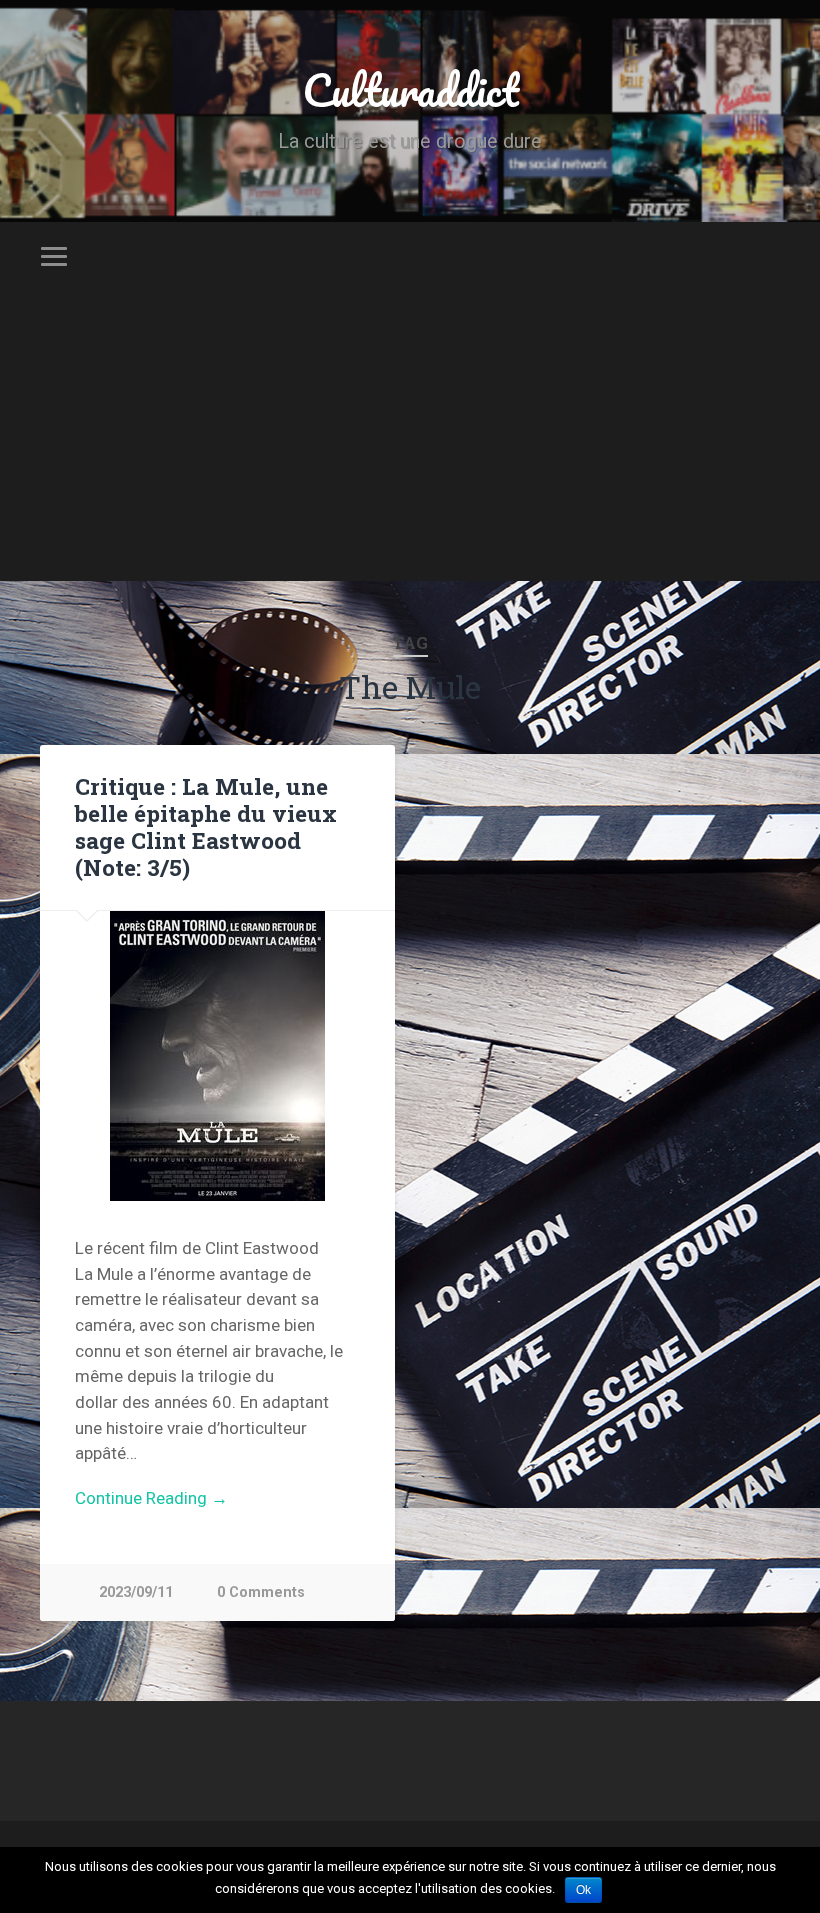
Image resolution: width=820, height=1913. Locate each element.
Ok (583, 1890)
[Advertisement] (410, 441)
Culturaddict (410, 89)
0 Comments (261, 1592)
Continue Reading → (151, 1498)
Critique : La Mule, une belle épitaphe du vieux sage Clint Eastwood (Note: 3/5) (206, 826)
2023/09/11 (136, 1592)
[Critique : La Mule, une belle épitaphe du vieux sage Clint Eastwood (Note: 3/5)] (217, 1056)
